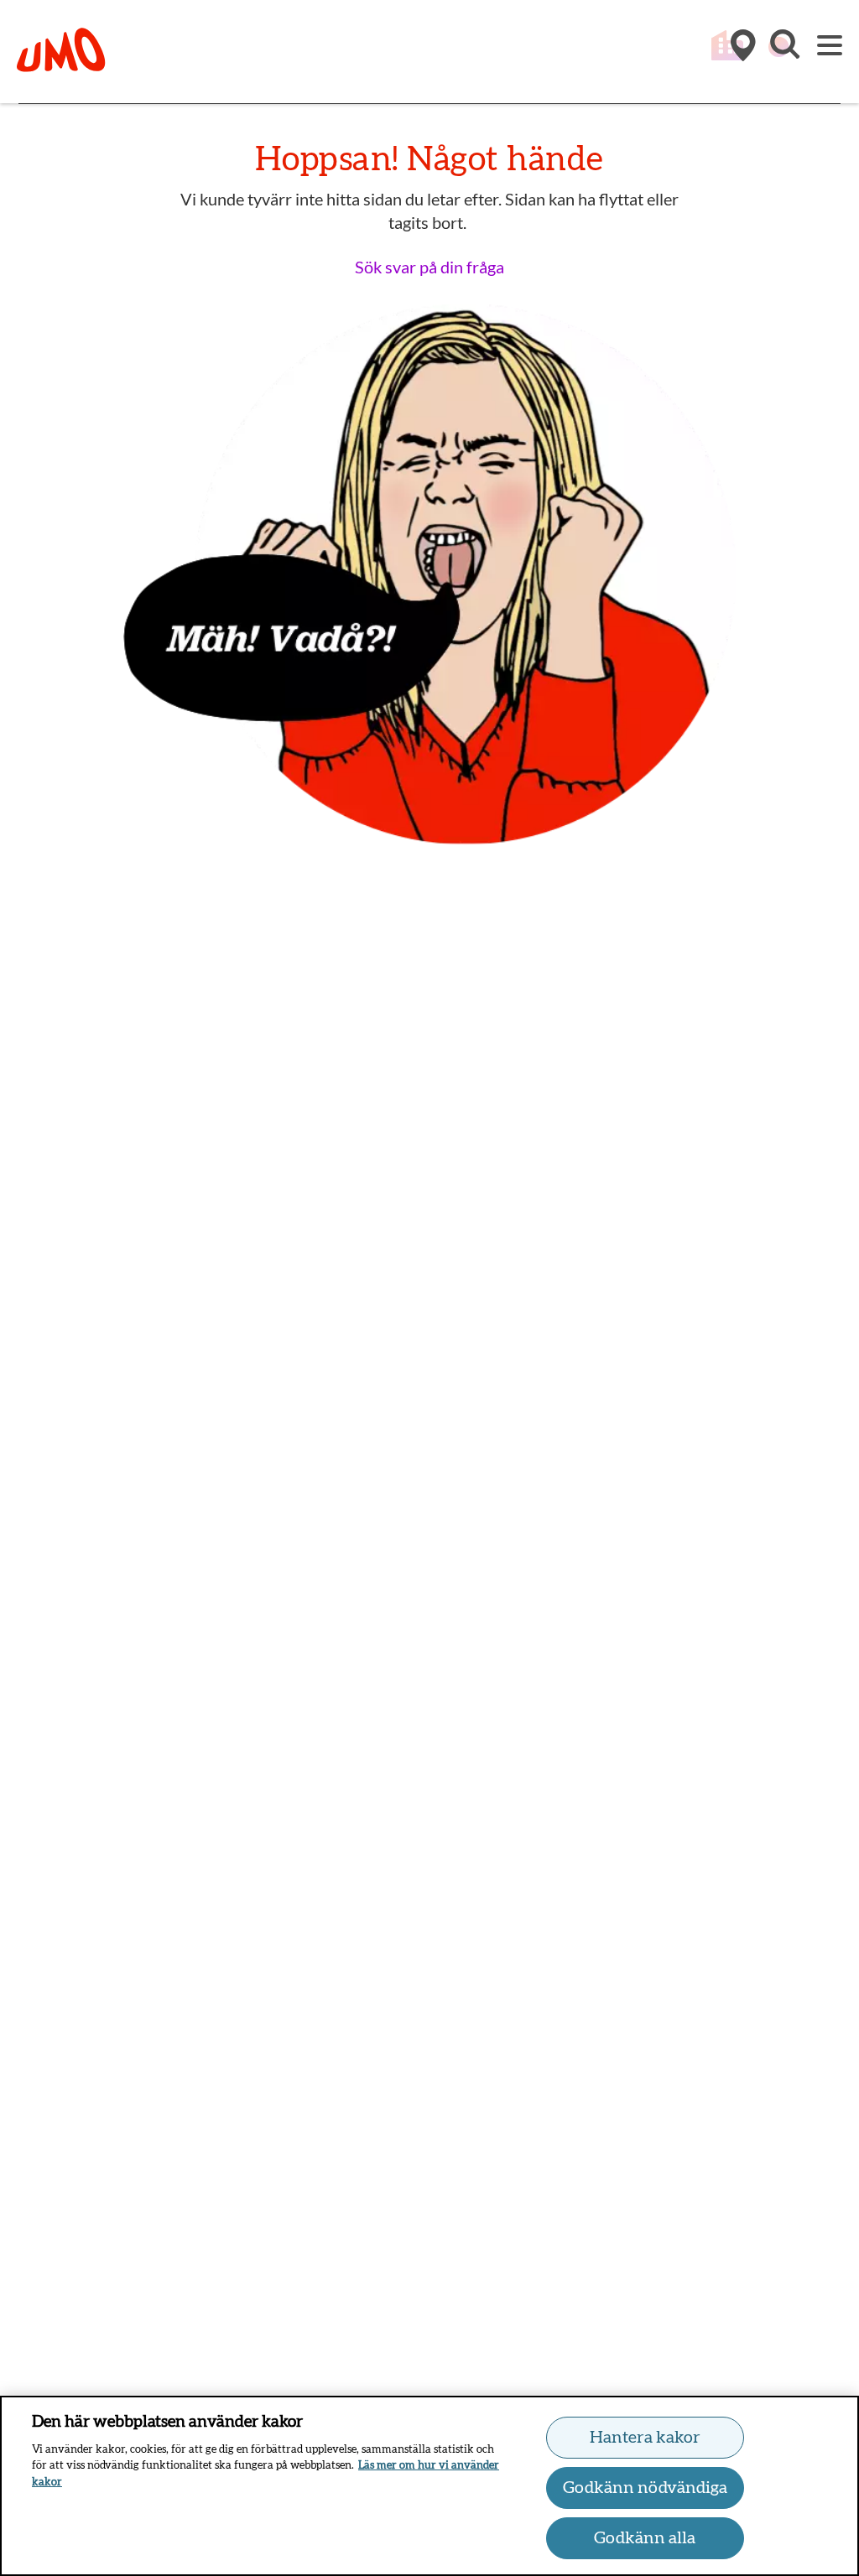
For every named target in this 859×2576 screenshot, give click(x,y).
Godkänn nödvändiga (645, 2488)
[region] (429, 2486)
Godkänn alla (645, 2538)
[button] (784, 53)
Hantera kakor (645, 2438)
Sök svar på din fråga (429, 267)
